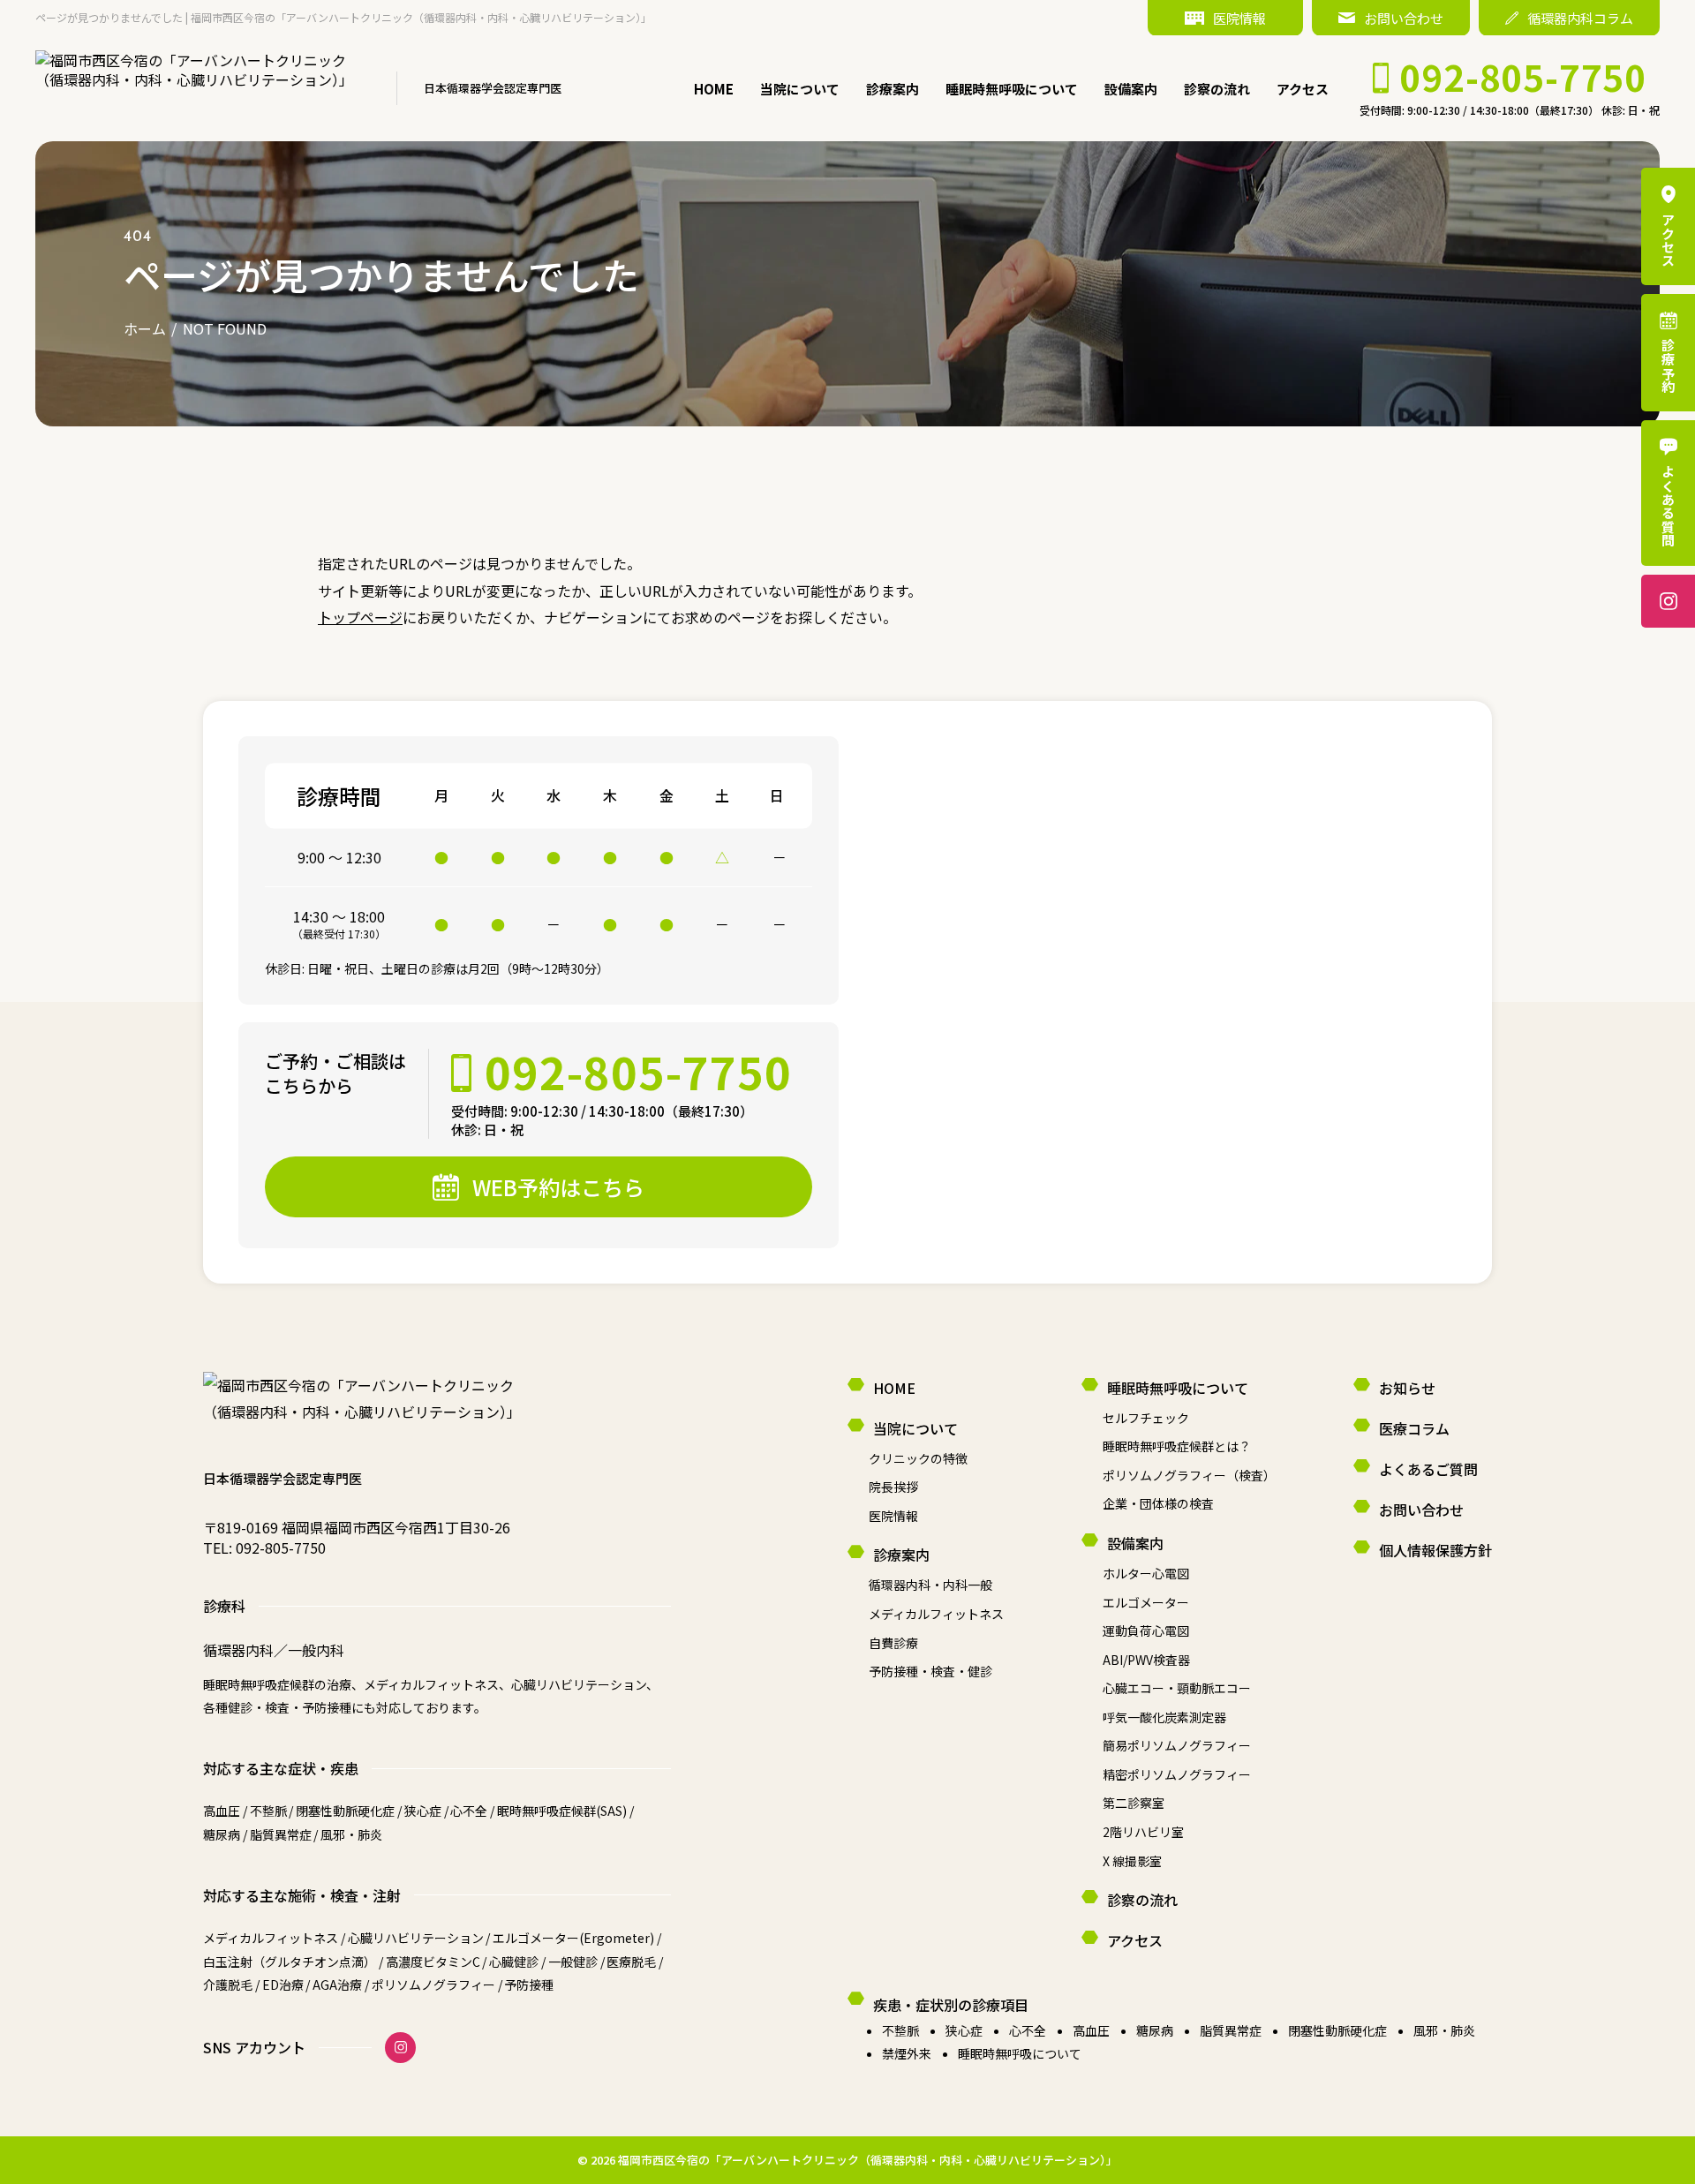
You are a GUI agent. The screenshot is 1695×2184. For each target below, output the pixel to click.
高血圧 (1091, 2030)
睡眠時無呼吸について (1012, 89)
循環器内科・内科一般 (930, 1585)
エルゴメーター (1146, 1602)
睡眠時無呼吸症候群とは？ (1177, 1446)
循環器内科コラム (1580, 18)
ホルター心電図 (1146, 1573)
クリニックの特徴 (918, 1458)
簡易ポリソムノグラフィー (1177, 1745)
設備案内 (1131, 89)
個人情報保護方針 (1435, 1550)
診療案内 (893, 89)
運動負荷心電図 (1146, 1630)
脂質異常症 (1231, 2030)
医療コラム (1414, 1428)
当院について (800, 89)
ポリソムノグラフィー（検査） (1189, 1475)
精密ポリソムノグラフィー (1177, 1774)
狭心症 (964, 2030)
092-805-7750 (281, 1548)
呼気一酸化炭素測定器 (1164, 1717)
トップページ (360, 617)
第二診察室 (1134, 1803)
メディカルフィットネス (936, 1614)
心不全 (1028, 2030)
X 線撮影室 (1132, 1861)
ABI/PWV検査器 (1146, 1660)
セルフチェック (1146, 1418)
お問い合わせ (1404, 18)
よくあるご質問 (1428, 1469)
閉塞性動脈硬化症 (1337, 2030)
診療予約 (1668, 366)
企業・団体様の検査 (1158, 1503)
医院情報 (1239, 18)
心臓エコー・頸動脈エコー (1177, 1688)
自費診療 (893, 1643)
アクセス (1303, 89)
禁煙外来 (907, 2053)
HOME (714, 89)
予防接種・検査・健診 (930, 1671)
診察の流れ (1217, 89)
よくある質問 (1668, 506)
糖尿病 (1155, 2030)
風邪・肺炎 (1444, 2030)
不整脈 (900, 2030)
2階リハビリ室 (1143, 1832)
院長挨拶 (893, 1487)
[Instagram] (400, 2048)
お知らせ (1407, 1388)
